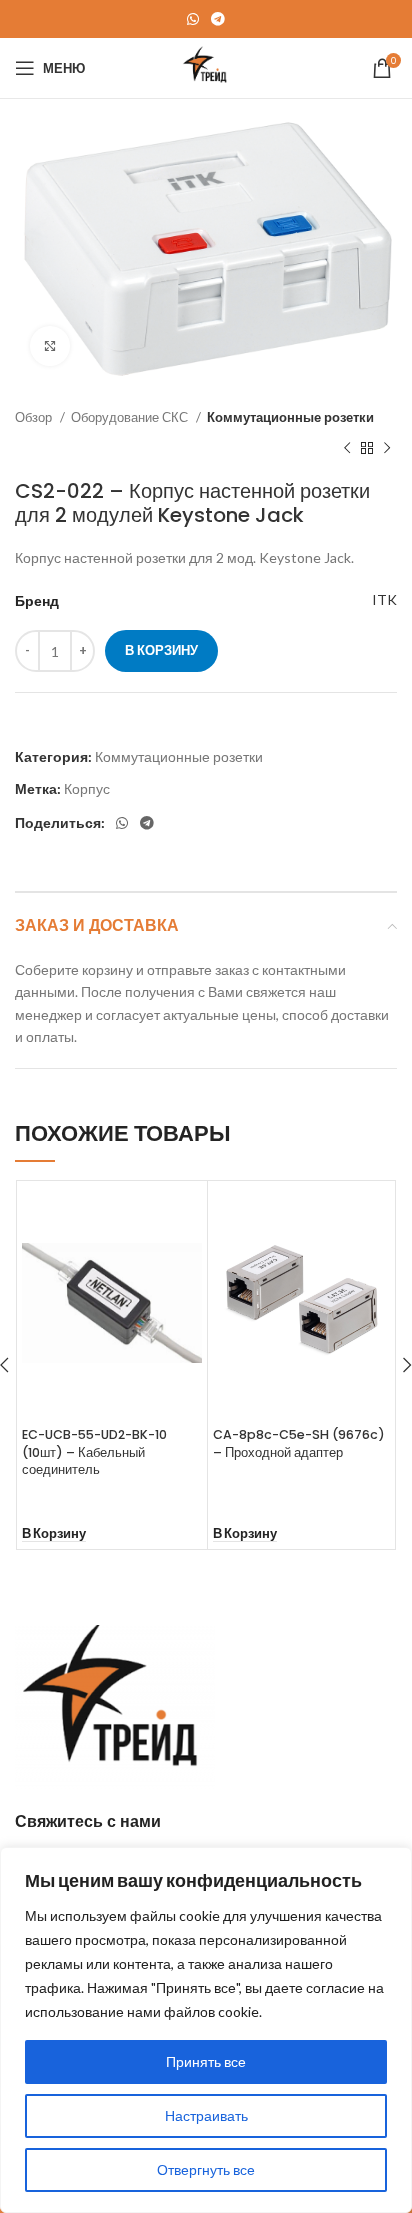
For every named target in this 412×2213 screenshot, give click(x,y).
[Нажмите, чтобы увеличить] (50, 346)
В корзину (161, 650)
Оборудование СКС (131, 417)
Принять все (206, 2061)
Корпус (87, 788)
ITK (384, 599)
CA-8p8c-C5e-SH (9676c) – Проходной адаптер (299, 1443)
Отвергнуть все (206, 2169)
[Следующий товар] (387, 449)
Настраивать (206, 2115)
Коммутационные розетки (290, 417)
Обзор (35, 417)
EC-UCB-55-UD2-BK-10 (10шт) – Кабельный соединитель (94, 1452)
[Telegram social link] (218, 19)
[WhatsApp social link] (193, 19)
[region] (206, 2030)
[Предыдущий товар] (347, 449)
